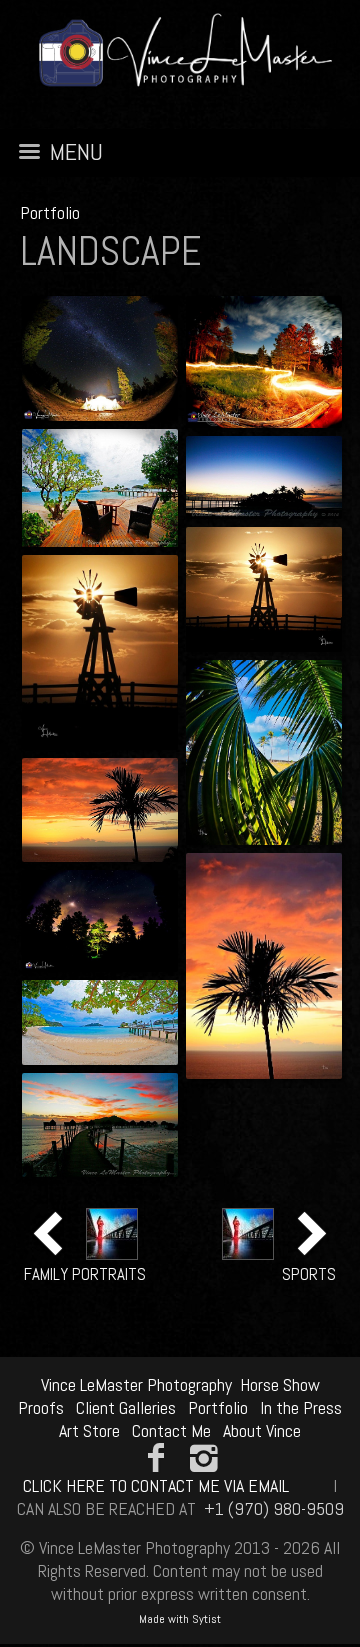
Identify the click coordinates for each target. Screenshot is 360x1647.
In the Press (301, 1407)
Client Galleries (126, 1407)
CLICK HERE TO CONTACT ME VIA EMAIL (156, 1485)
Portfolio (50, 212)
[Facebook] (155, 1458)
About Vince (262, 1430)
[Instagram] (204, 1458)
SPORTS (309, 1274)
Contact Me (171, 1430)
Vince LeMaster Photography (136, 1384)
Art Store (89, 1430)
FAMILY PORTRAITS (85, 1274)
